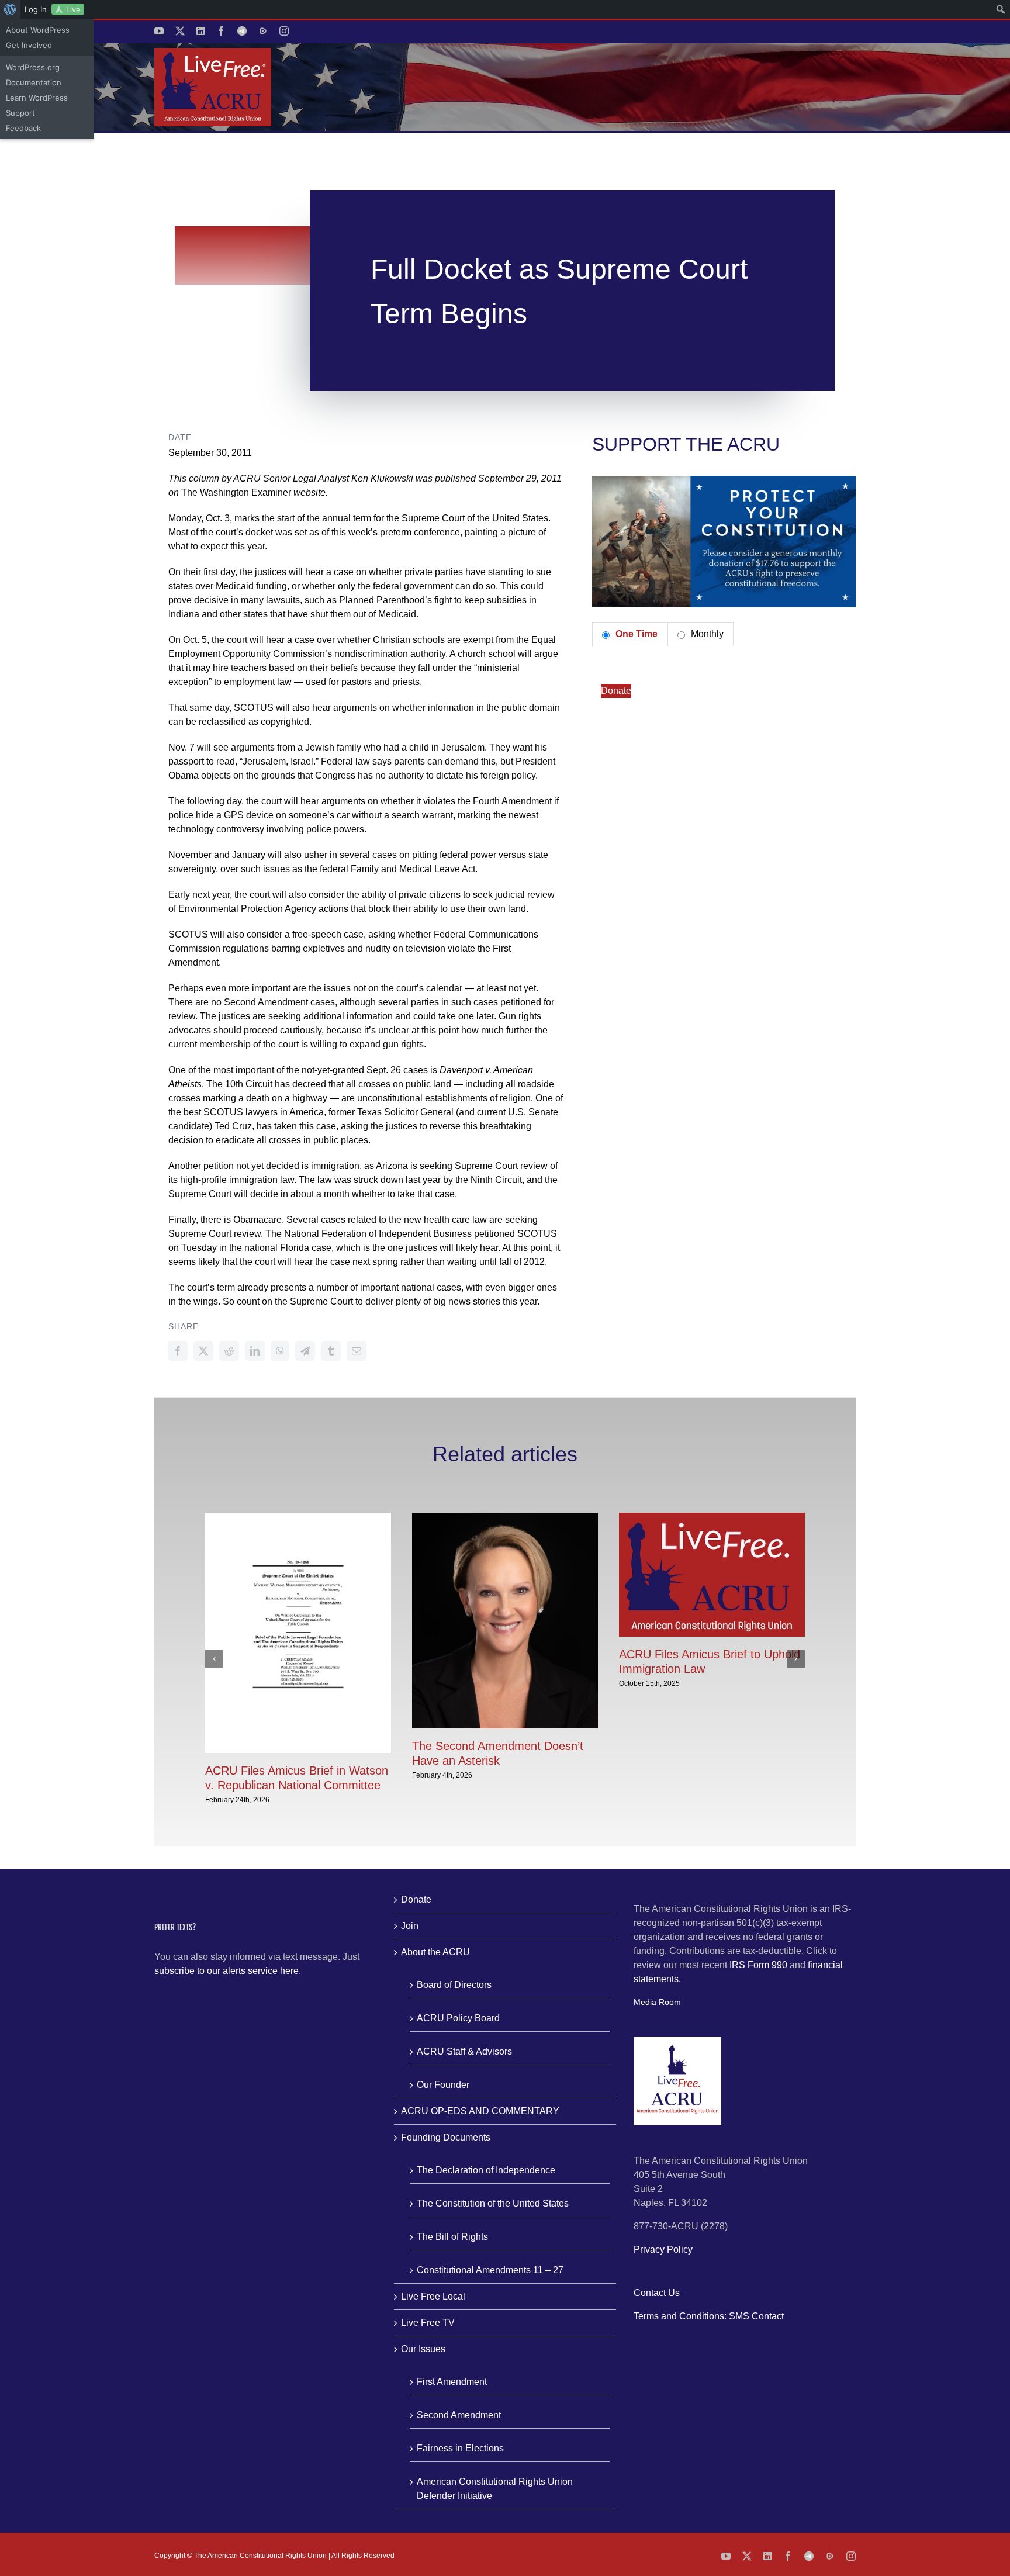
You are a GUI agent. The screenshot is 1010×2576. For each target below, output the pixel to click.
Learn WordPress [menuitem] (37, 98)
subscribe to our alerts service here (226, 1971)
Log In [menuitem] (36, 9)
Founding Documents (446, 2137)
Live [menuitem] (73, 9)
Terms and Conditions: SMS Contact (709, 2316)
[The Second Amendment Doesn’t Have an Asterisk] (505, 1518)
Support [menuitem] (20, 113)
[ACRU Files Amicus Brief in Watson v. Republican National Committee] (298, 1518)
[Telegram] (305, 1351)
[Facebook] (178, 1351)
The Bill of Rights (452, 2237)
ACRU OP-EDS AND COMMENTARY (480, 2111)
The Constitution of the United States (493, 2203)
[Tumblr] (331, 1351)
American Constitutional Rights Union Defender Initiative (495, 2489)
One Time (635, 634)
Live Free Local (433, 2296)
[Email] (357, 1351)
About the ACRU (435, 1952)
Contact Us (657, 2293)
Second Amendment (459, 2415)
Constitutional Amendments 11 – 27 (490, 2270)
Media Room (657, 2002)
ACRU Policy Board (458, 2018)
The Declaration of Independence (486, 2170)
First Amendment (452, 2382)
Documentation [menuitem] (34, 82)
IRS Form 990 (758, 1965)
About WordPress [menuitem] (38, 30)
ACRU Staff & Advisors (464, 2051)
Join (410, 1926)
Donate (616, 691)
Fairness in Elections (460, 2448)
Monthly (706, 634)
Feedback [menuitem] (23, 128)
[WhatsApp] (280, 1351)
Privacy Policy (663, 2250)
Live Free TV (428, 2323)
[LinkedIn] (255, 1351)
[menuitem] (10, 9)
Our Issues (423, 2349)
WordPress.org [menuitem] (33, 67)
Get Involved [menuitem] (29, 45)
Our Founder (443, 2085)
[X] (203, 1351)
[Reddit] (229, 1351)
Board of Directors (454, 1985)
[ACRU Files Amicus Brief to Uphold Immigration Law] (712, 1518)
